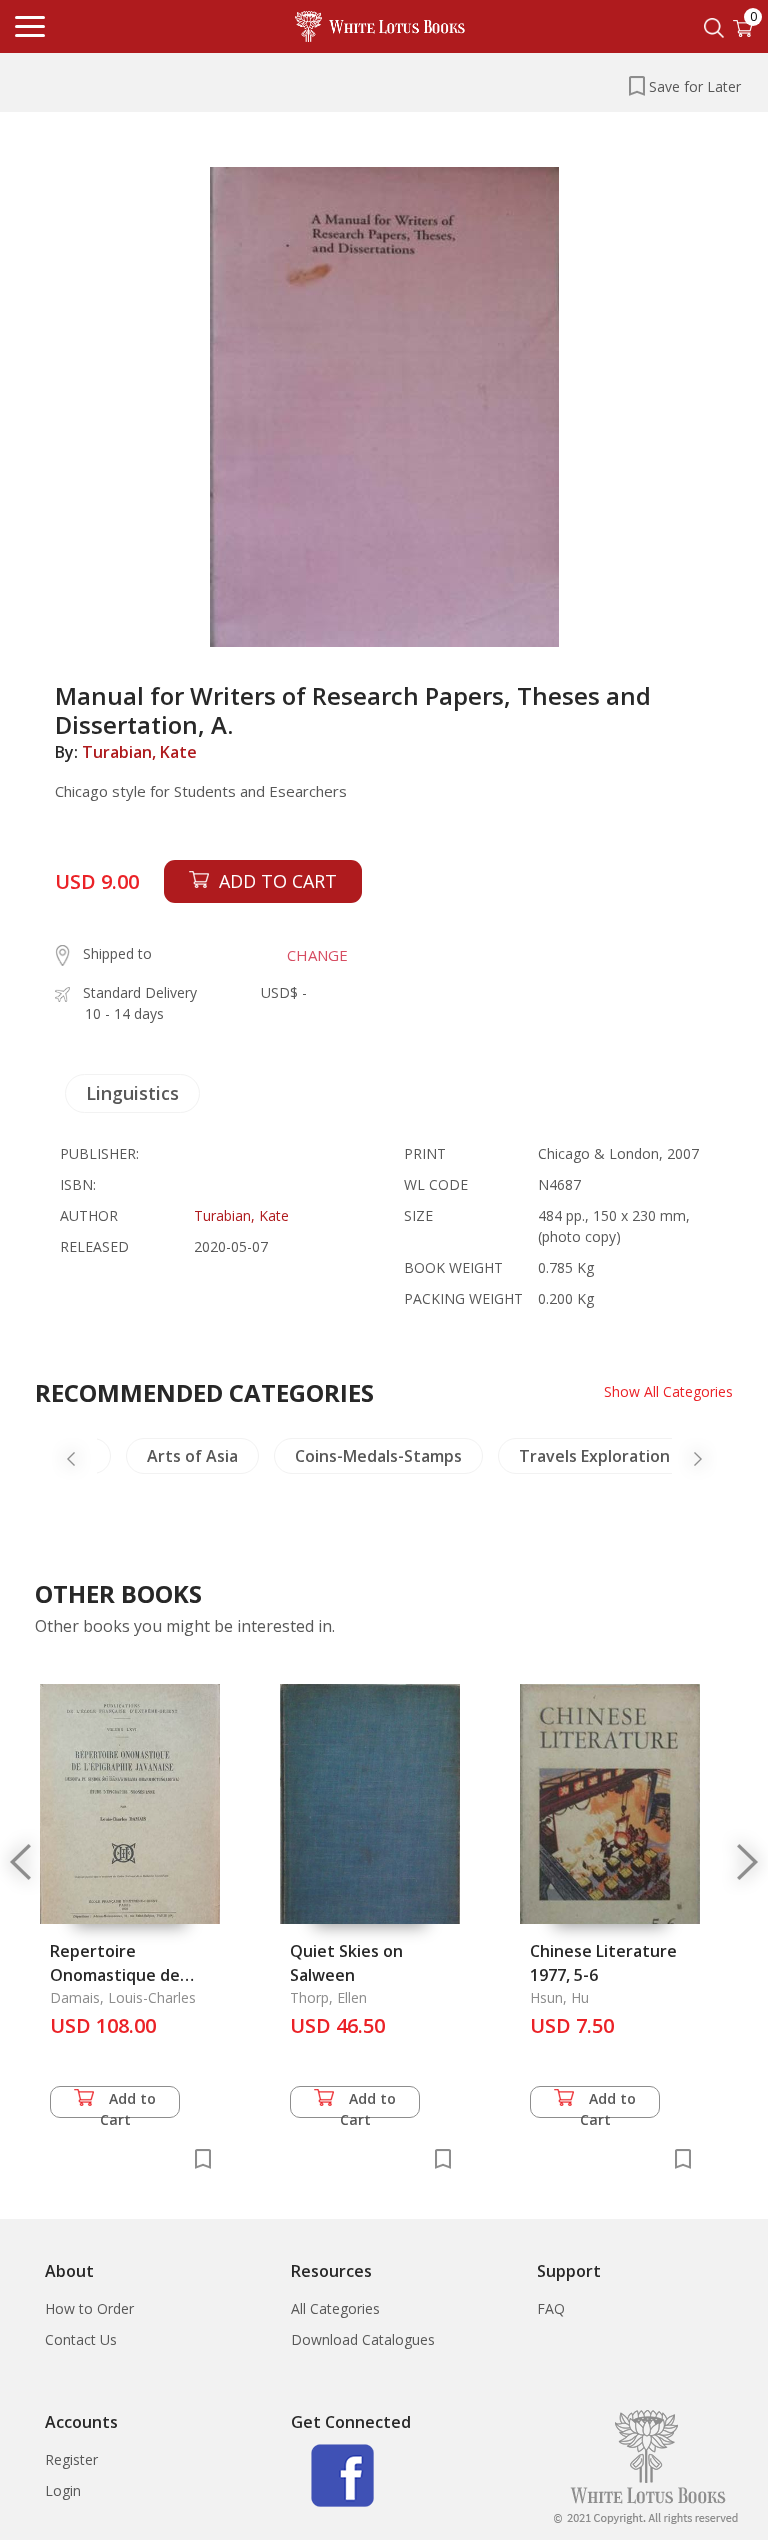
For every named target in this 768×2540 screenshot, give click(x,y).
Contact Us (81, 2339)
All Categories (335, 2308)
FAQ (551, 2308)
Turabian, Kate (139, 752)
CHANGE (317, 955)
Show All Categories (668, 1391)
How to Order (89, 2308)
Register (71, 2459)
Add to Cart (128, 2103)
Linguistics (132, 1093)
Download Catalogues (363, 2339)
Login (63, 2490)
